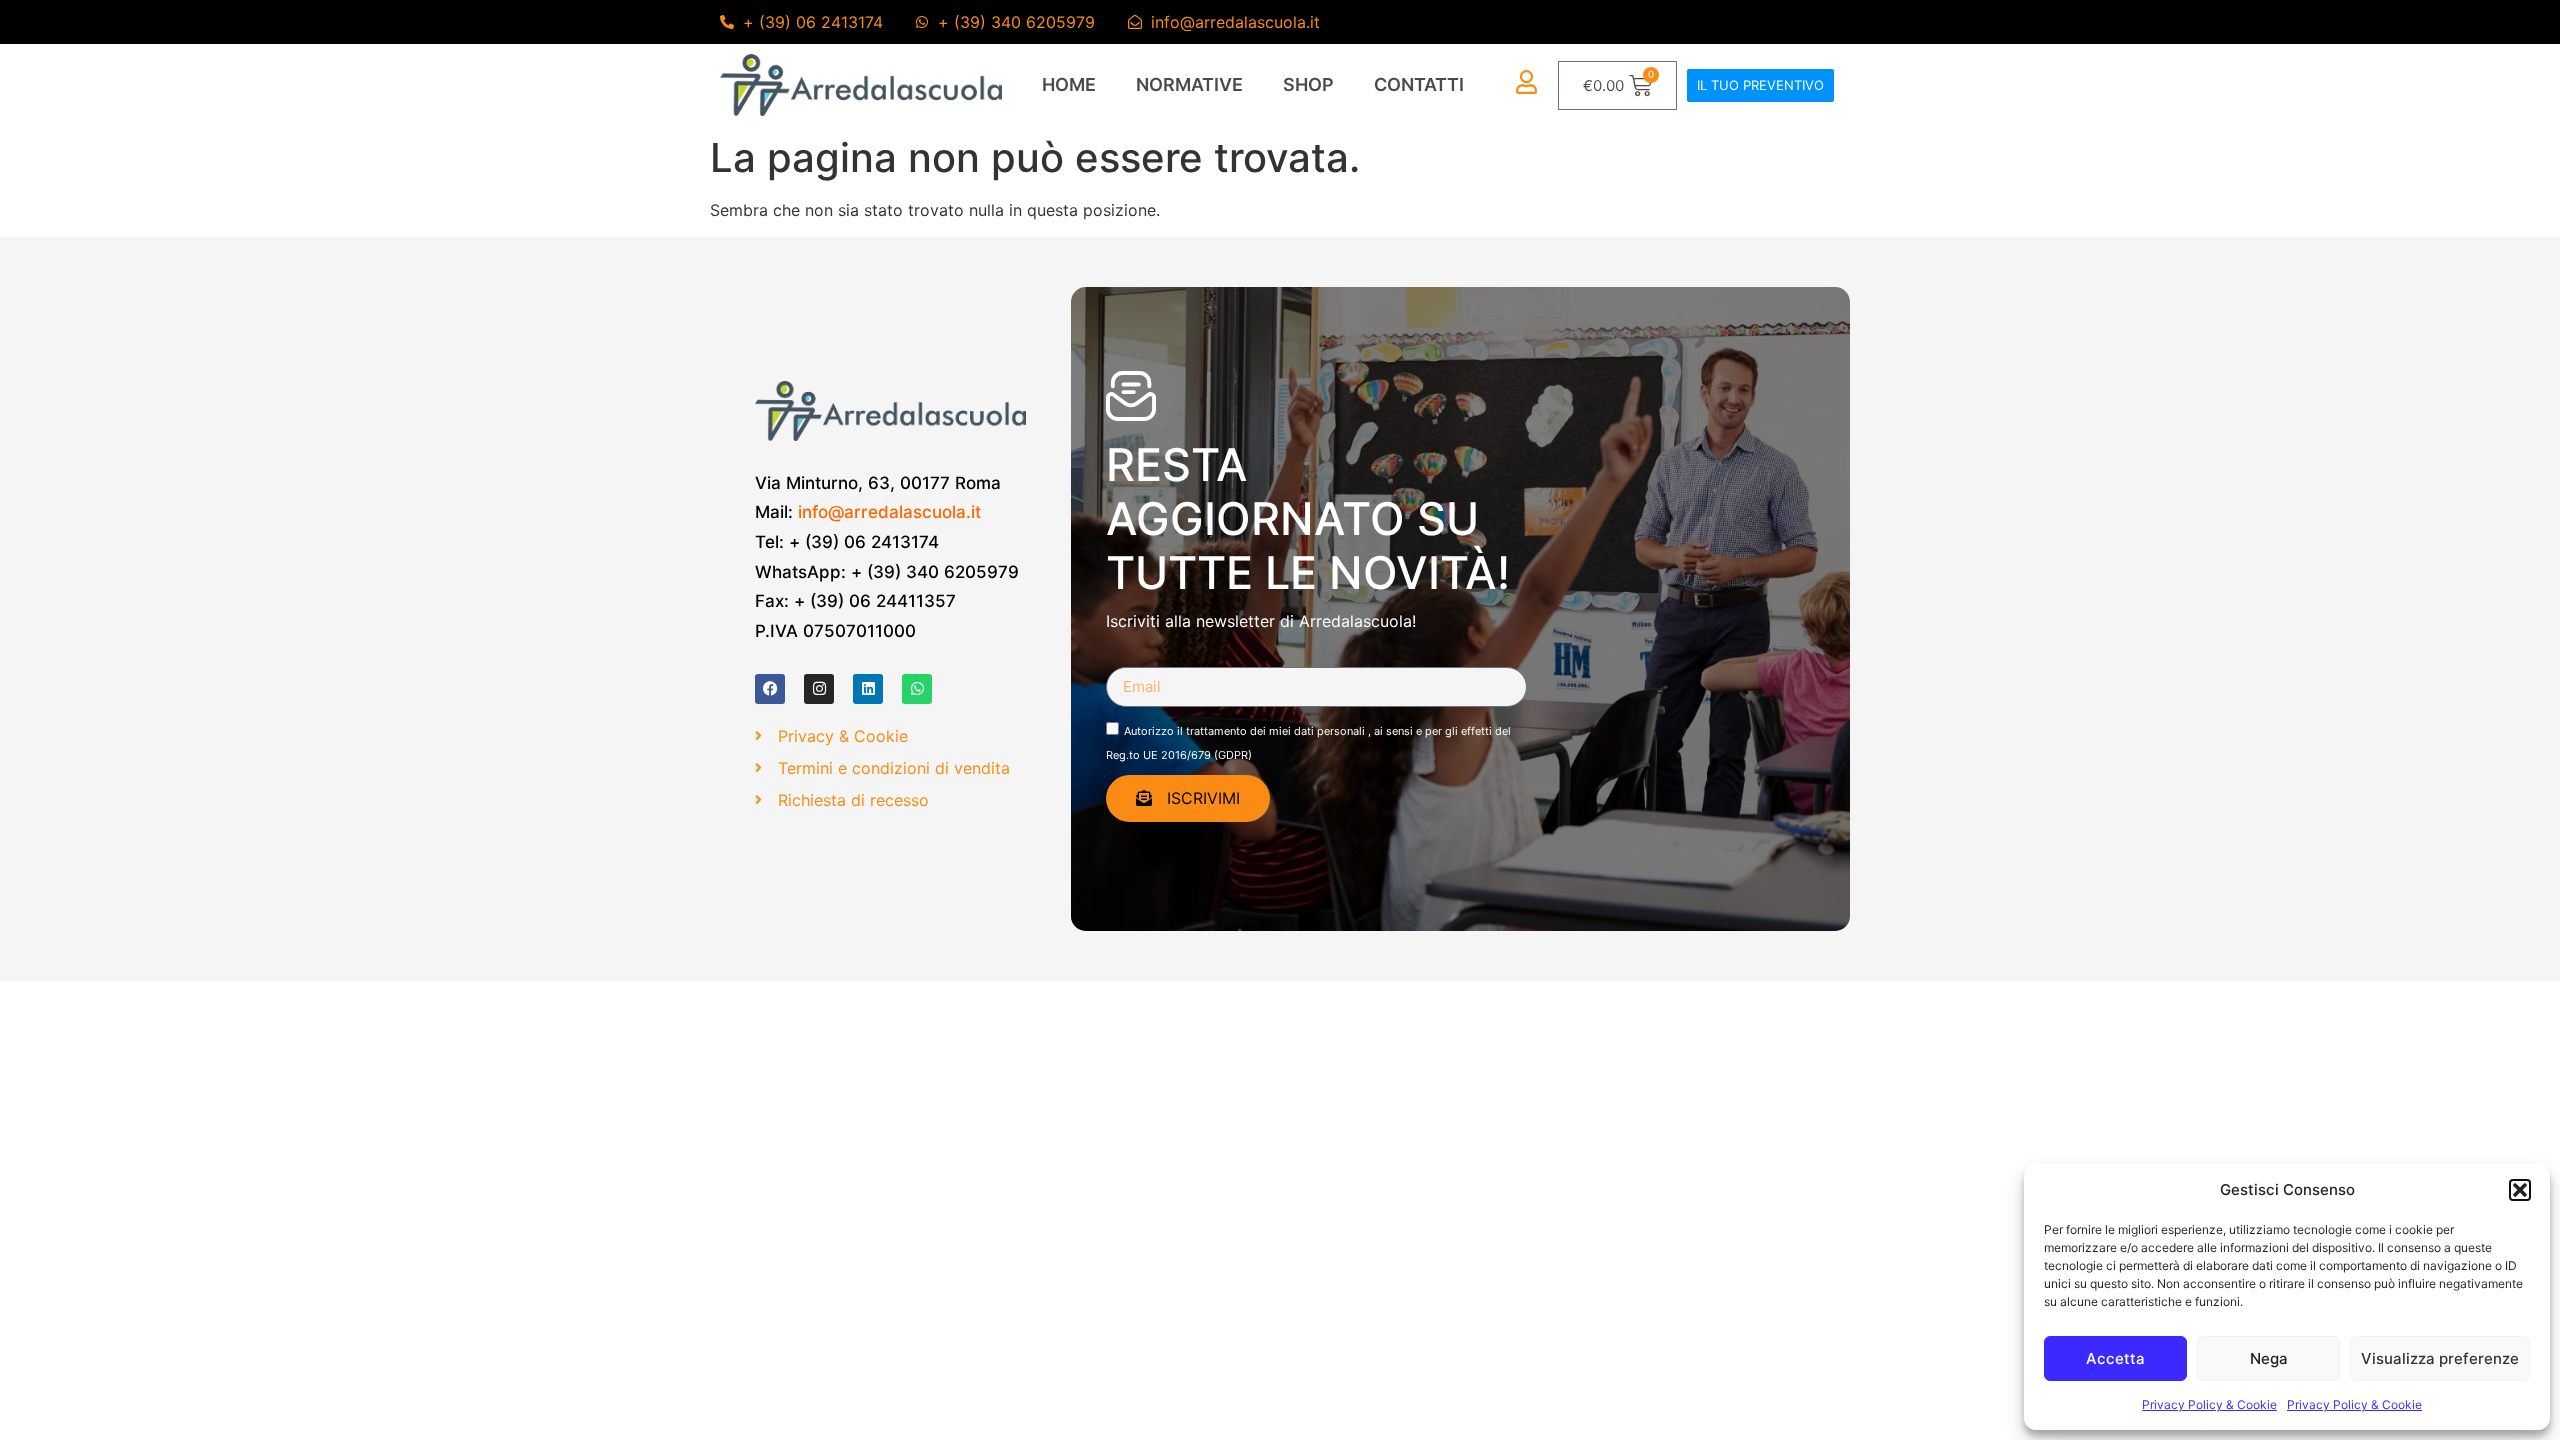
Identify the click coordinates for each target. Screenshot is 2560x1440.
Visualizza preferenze (2440, 1358)
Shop (1308, 84)
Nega (2269, 1358)
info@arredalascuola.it (889, 512)
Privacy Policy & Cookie (2209, 1404)
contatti (1419, 84)
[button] (2520, 1190)
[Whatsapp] (917, 689)
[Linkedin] (868, 689)
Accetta (2115, 1358)
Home (1069, 84)
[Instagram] (819, 689)
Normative (1189, 84)
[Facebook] (770, 689)
